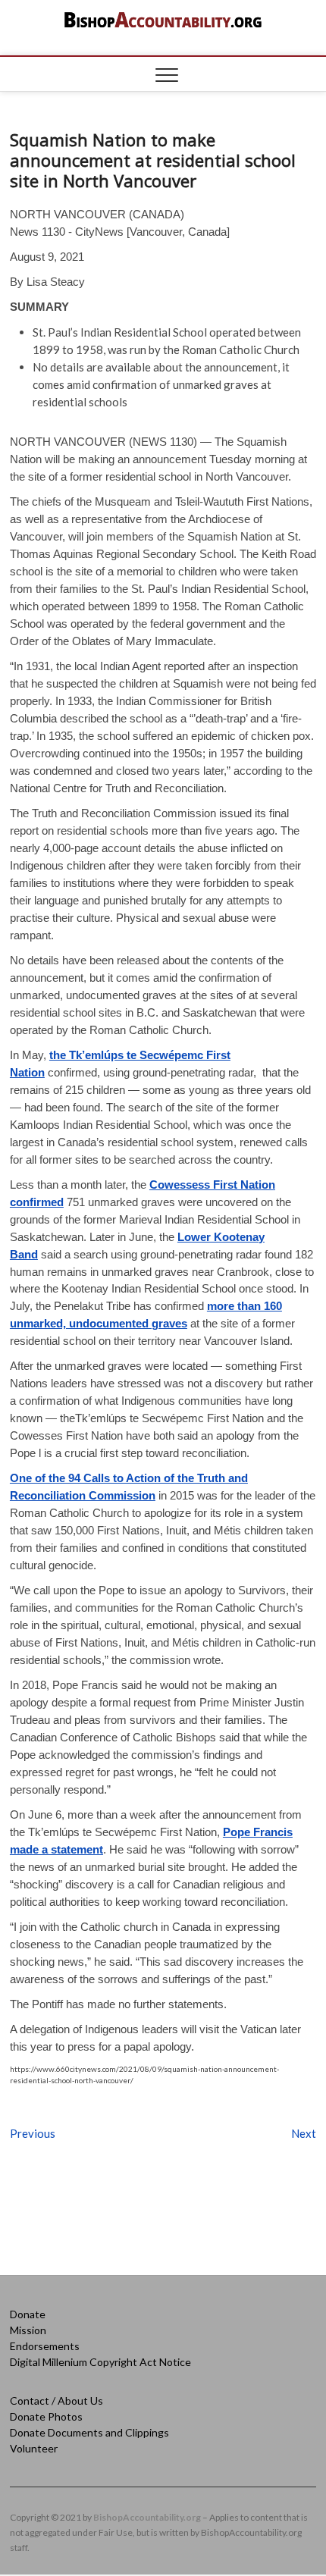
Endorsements (45, 2346)
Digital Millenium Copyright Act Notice (100, 2362)
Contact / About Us (56, 2401)
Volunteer (34, 2448)
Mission (28, 2330)
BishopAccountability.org (147, 2517)
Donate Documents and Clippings (89, 2432)
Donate (28, 2314)
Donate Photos (46, 2416)
